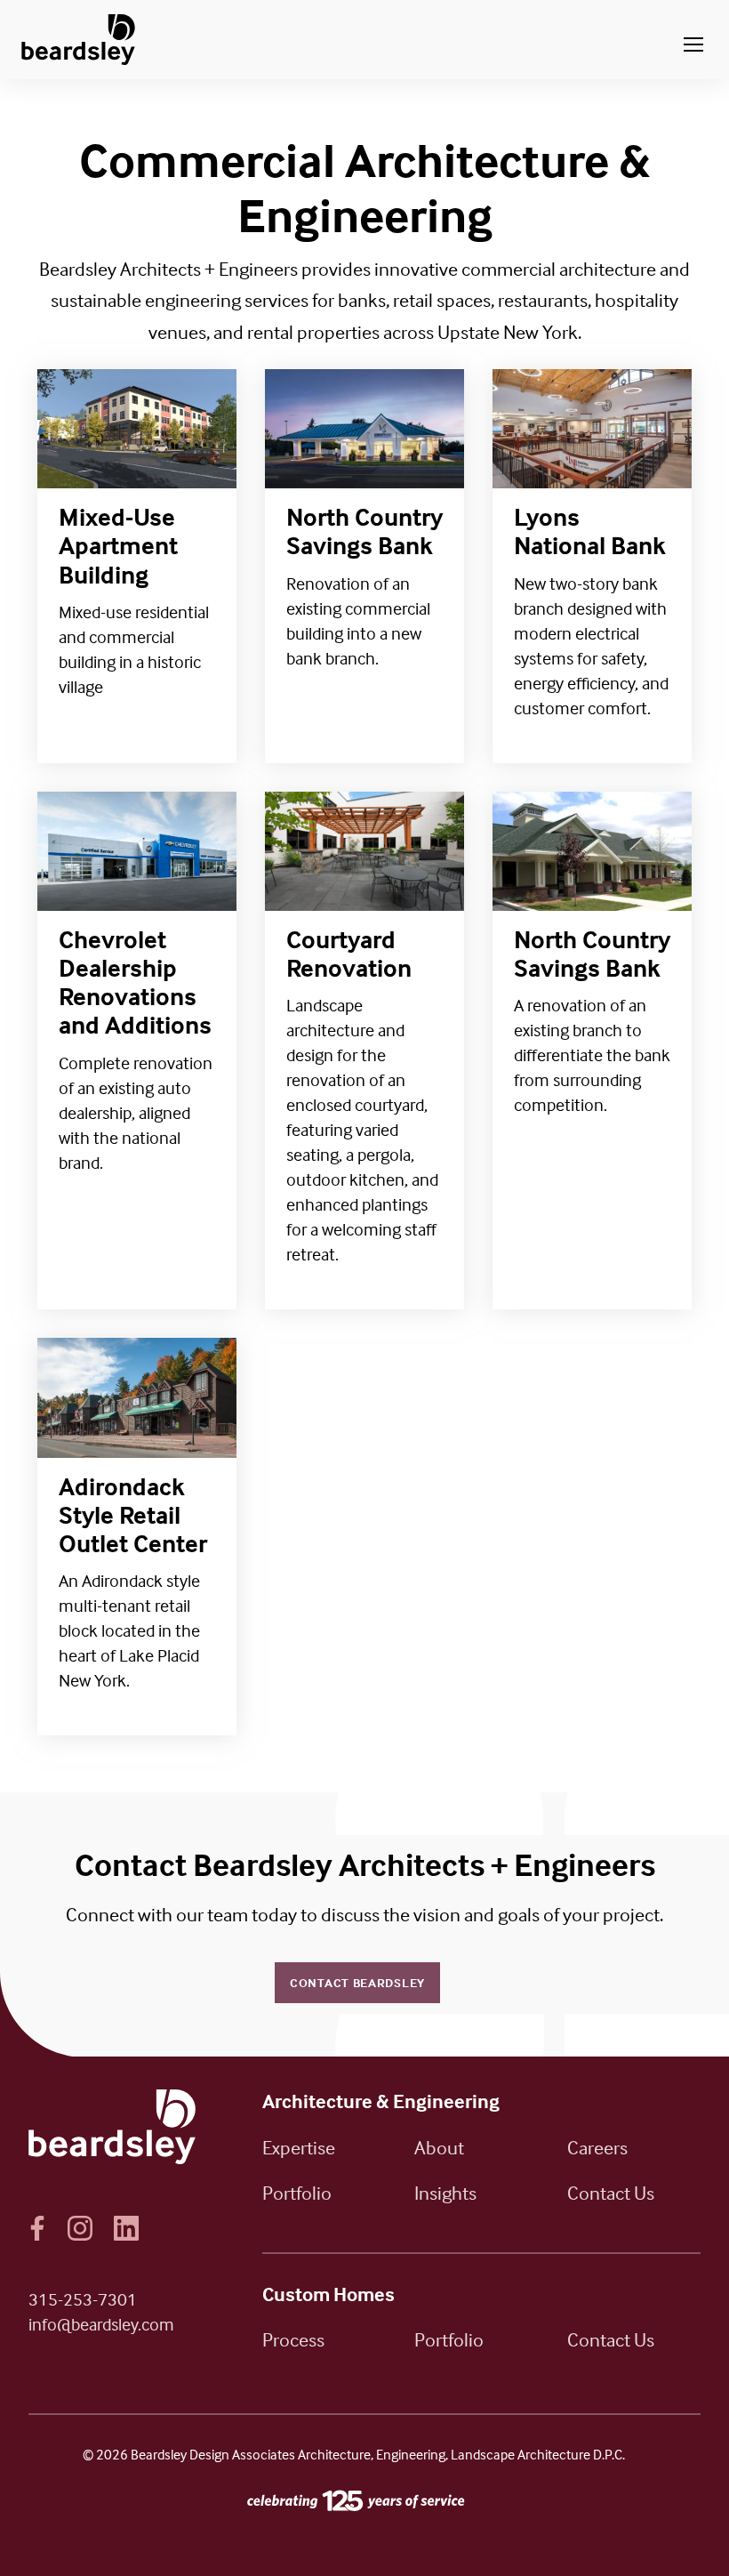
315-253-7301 (83, 2299)
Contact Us (611, 2193)
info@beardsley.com (101, 2324)
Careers (597, 2147)
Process (293, 2339)
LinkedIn (126, 2228)
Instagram (80, 2228)
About (439, 2147)
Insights (445, 2193)
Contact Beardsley (357, 1982)
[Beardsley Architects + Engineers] (78, 40)
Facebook (37, 2228)
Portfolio (297, 2193)
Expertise (299, 2147)
